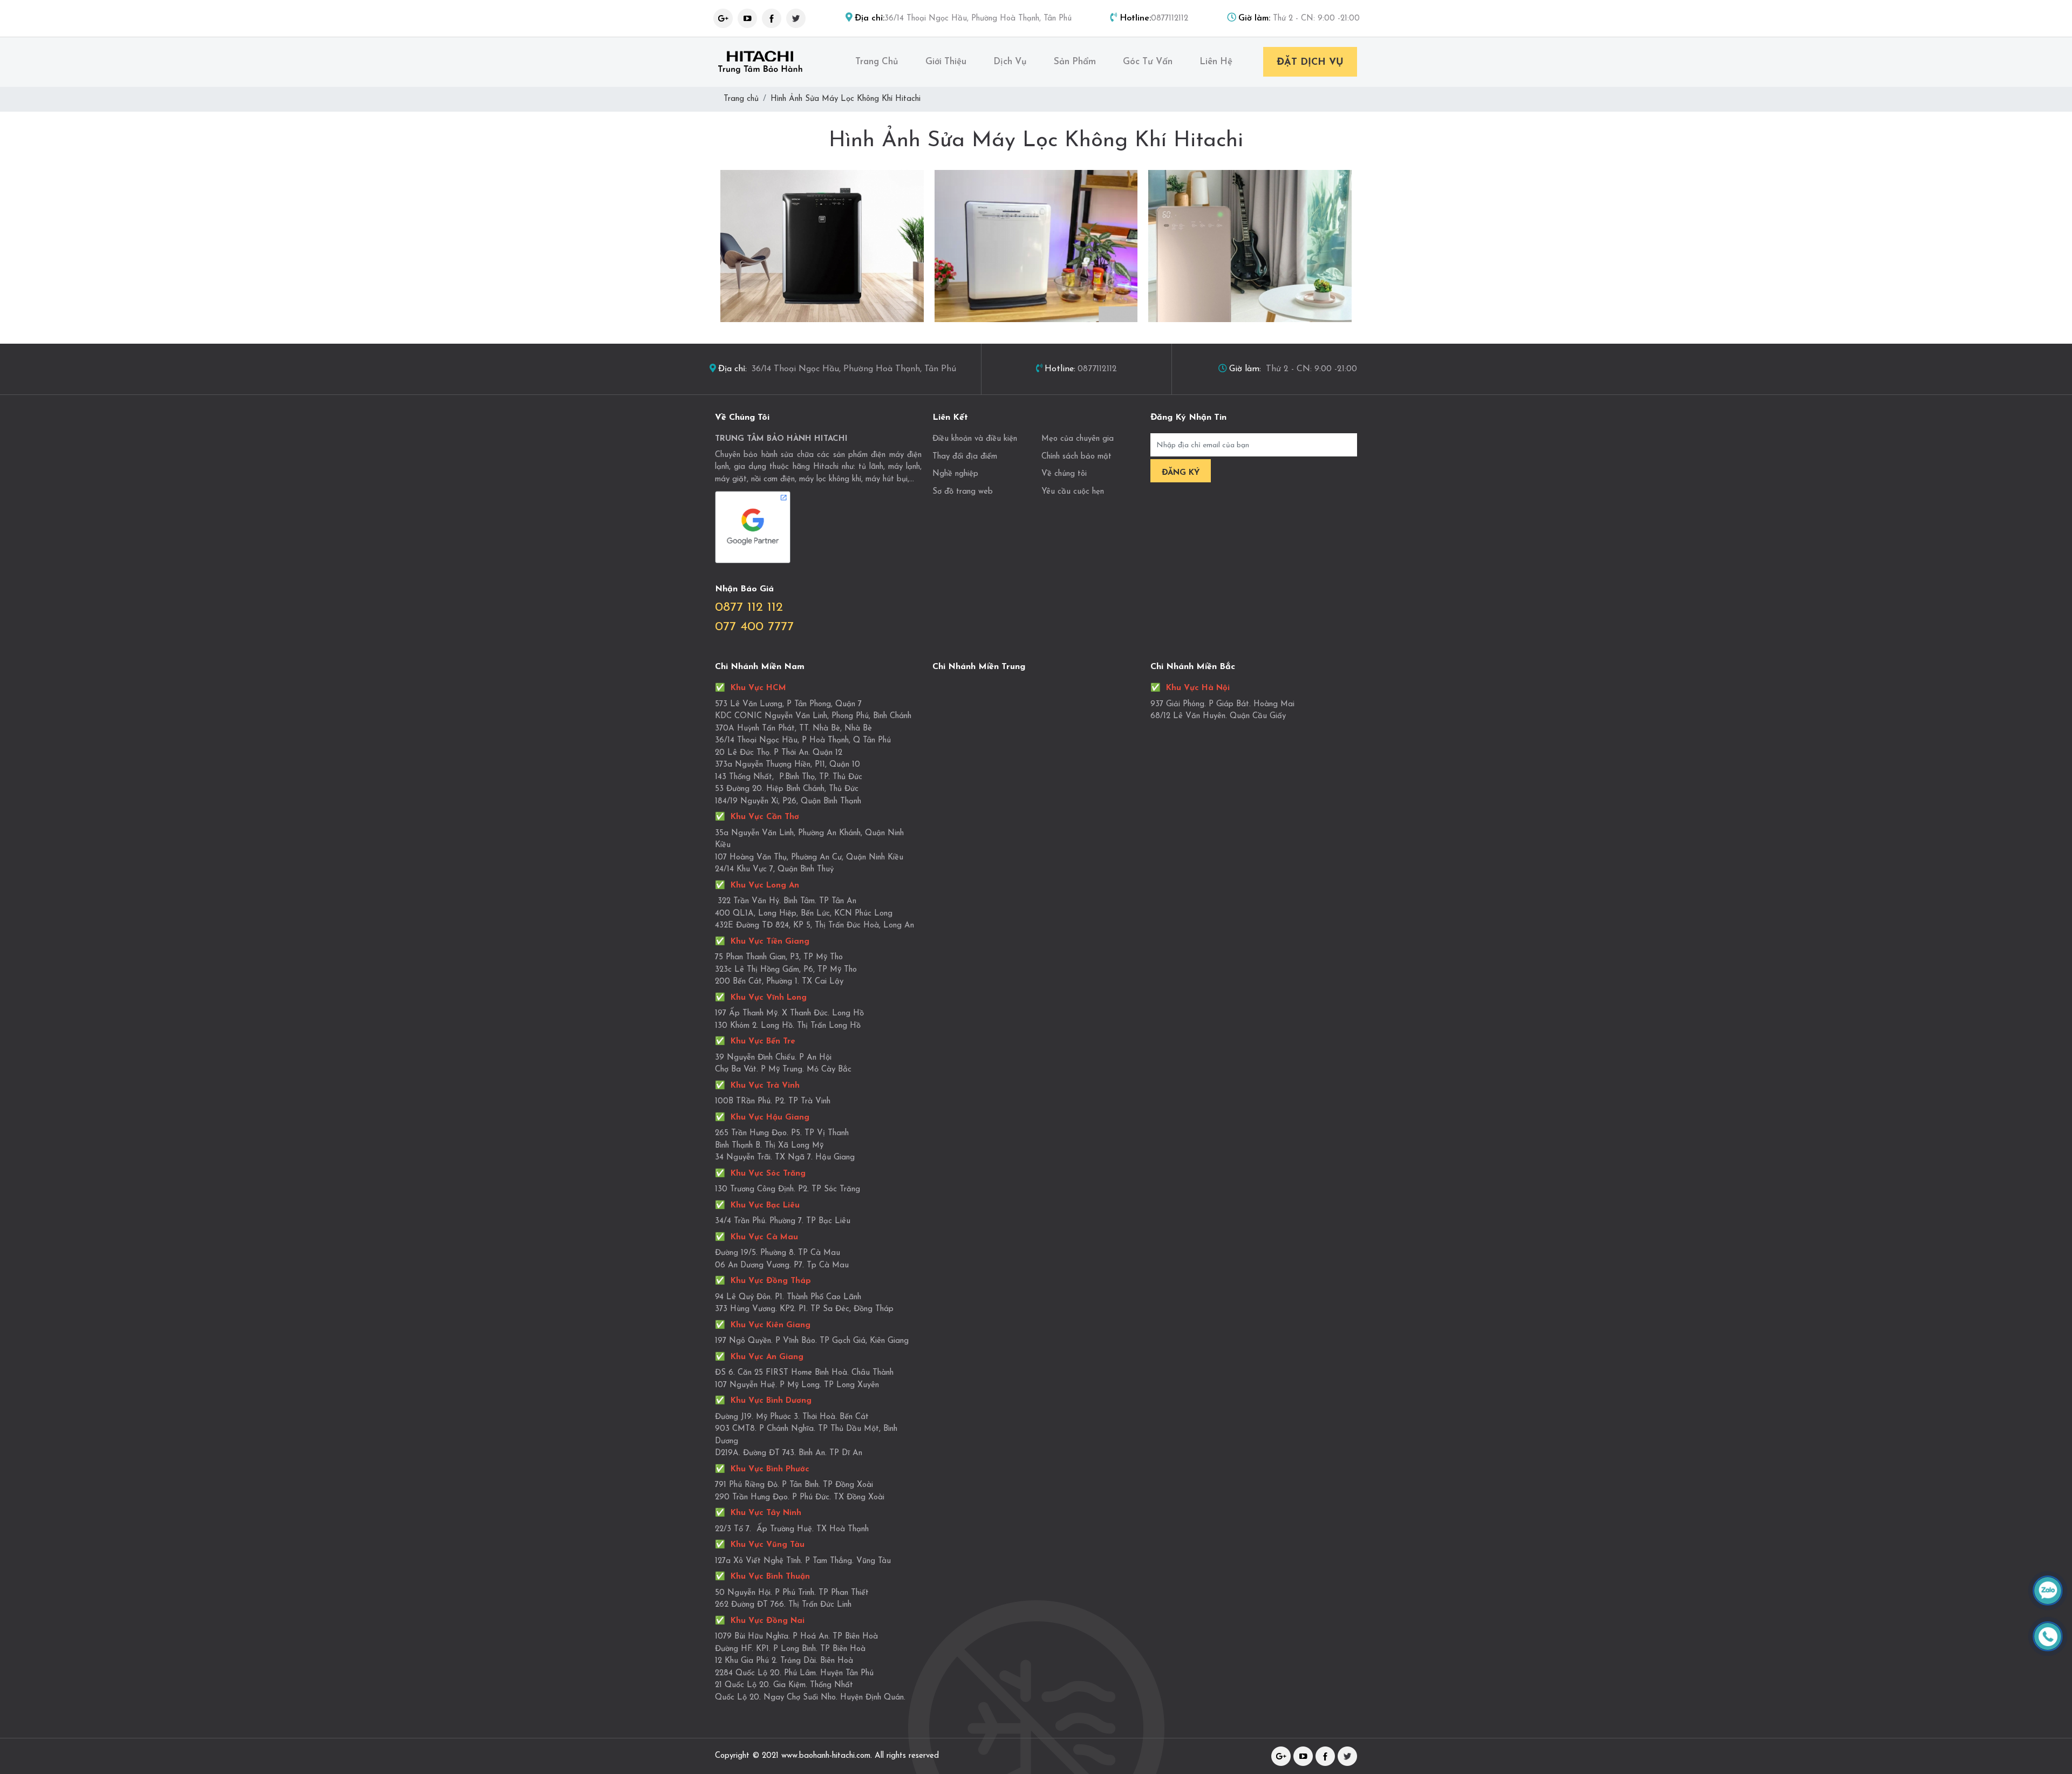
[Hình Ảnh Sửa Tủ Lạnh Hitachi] (1036, 246)
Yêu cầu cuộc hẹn (1073, 492)
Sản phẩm (1075, 62)
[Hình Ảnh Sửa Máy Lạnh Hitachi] (1250, 246)
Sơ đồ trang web (963, 492)
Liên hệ (1216, 62)
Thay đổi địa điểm (965, 457)
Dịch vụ (1010, 62)
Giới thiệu (946, 62)
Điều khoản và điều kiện (975, 439)
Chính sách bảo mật (1076, 457)
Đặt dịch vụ (1310, 63)
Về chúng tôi (1064, 474)
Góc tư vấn (1148, 62)
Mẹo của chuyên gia (1078, 439)
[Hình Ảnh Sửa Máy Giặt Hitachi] (822, 246)
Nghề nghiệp (955, 474)
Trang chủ (877, 62)
